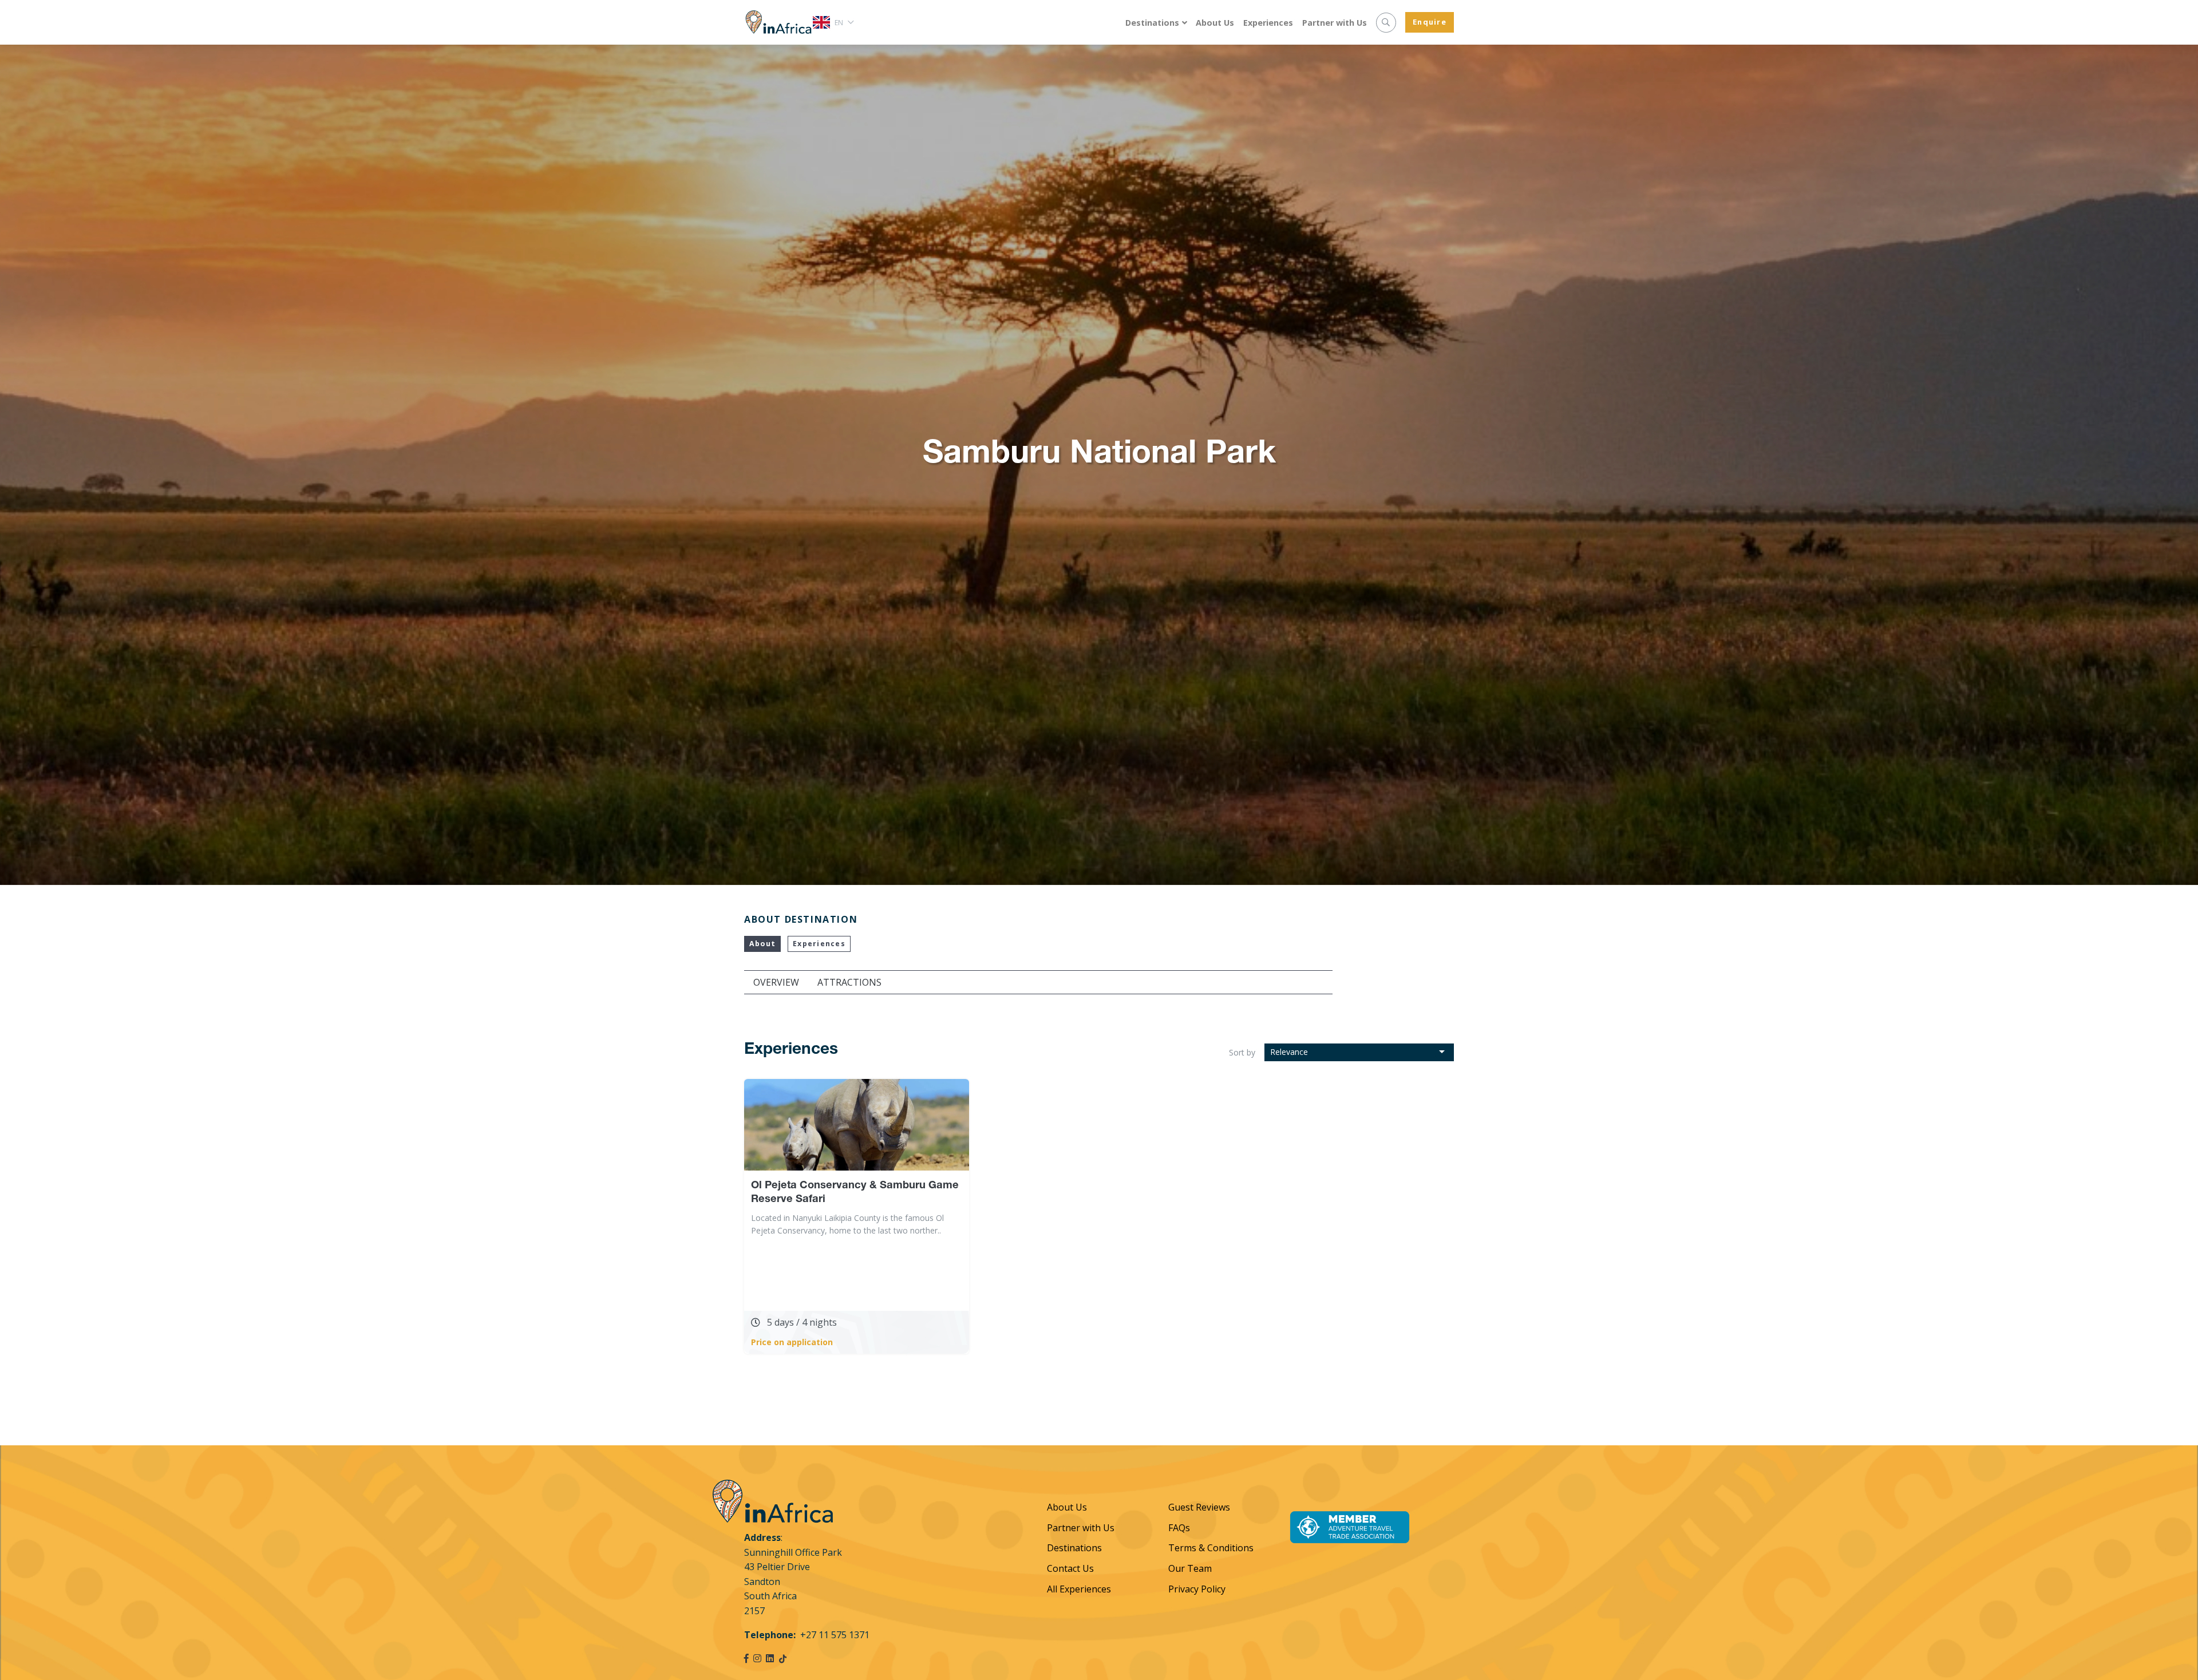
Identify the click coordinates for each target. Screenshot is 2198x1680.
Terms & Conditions (1211, 1548)
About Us (1215, 23)
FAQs (1179, 1528)
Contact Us (1070, 1568)
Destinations (1152, 23)
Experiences (1268, 23)
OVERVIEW (776, 982)
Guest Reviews (1199, 1507)
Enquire (1430, 22)
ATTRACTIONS (849, 982)
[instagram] (757, 1658)
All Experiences (1079, 1589)
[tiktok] (783, 1658)
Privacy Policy (1197, 1589)
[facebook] (746, 1658)
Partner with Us (1335, 23)
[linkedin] (770, 1658)
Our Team (1190, 1568)
